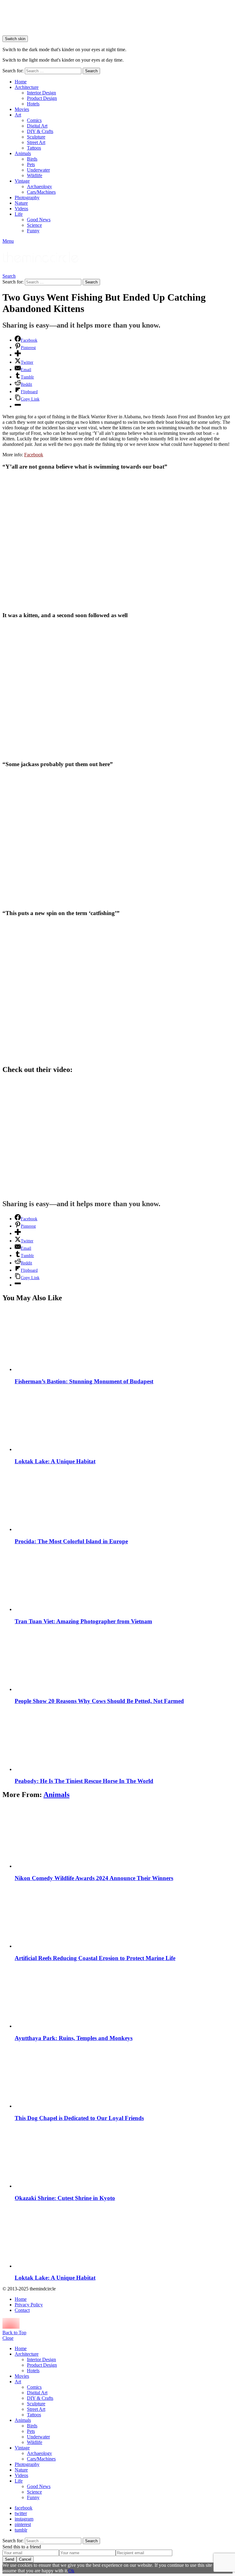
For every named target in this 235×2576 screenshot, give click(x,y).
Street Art (36, 142)
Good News (39, 220)
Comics (34, 120)
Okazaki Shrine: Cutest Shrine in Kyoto (65, 2198)
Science (34, 225)
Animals (23, 153)
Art (18, 115)
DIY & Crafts (40, 131)
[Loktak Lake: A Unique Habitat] (124, 1420)
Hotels (33, 104)
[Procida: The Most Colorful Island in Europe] (124, 1500)
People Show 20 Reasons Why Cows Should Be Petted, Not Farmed (99, 1701)
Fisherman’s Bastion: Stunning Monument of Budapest (84, 1381)
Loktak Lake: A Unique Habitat (55, 1461)
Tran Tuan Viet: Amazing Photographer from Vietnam (83, 1621)
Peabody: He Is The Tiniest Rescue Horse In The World (84, 1781)
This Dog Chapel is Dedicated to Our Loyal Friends (79, 2118)
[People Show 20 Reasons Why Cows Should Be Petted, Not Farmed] (124, 1660)
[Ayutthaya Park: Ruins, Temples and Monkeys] (124, 1997)
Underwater (38, 170)
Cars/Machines (41, 192)
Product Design (42, 98)
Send (9, 2559)
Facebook (34, 455)
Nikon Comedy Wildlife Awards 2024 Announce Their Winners (94, 1878)
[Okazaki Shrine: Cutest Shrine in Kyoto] (124, 2157)
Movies (22, 109)
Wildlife (35, 175)
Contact (22, 2310)
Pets (31, 164)
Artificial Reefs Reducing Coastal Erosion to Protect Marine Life (95, 1958)
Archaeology (39, 186)
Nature (21, 203)
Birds (32, 159)
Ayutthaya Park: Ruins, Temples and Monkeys (74, 2038)
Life (19, 214)
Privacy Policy (29, 2305)
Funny (33, 231)
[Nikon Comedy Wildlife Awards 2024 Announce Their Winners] (124, 1837)
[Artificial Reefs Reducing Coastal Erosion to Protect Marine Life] (124, 1917)
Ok (71, 2571)
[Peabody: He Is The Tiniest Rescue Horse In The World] (124, 1740)
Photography (27, 198)
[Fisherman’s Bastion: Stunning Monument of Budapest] (124, 1340)
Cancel (25, 2559)
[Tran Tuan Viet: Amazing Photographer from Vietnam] (124, 1580)
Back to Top (14, 2333)
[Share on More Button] (18, 355)
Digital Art (37, 126)
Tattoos (34, 148)
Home (21, 82)
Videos (21, 209)
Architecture (27, 87)
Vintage (22, 181)
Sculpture (36, 137)
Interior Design (41, 93)
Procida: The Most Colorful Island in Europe (71, 1541)
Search (91, 71)
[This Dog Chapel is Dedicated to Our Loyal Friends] (124, 2077)
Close (8, 2338)
